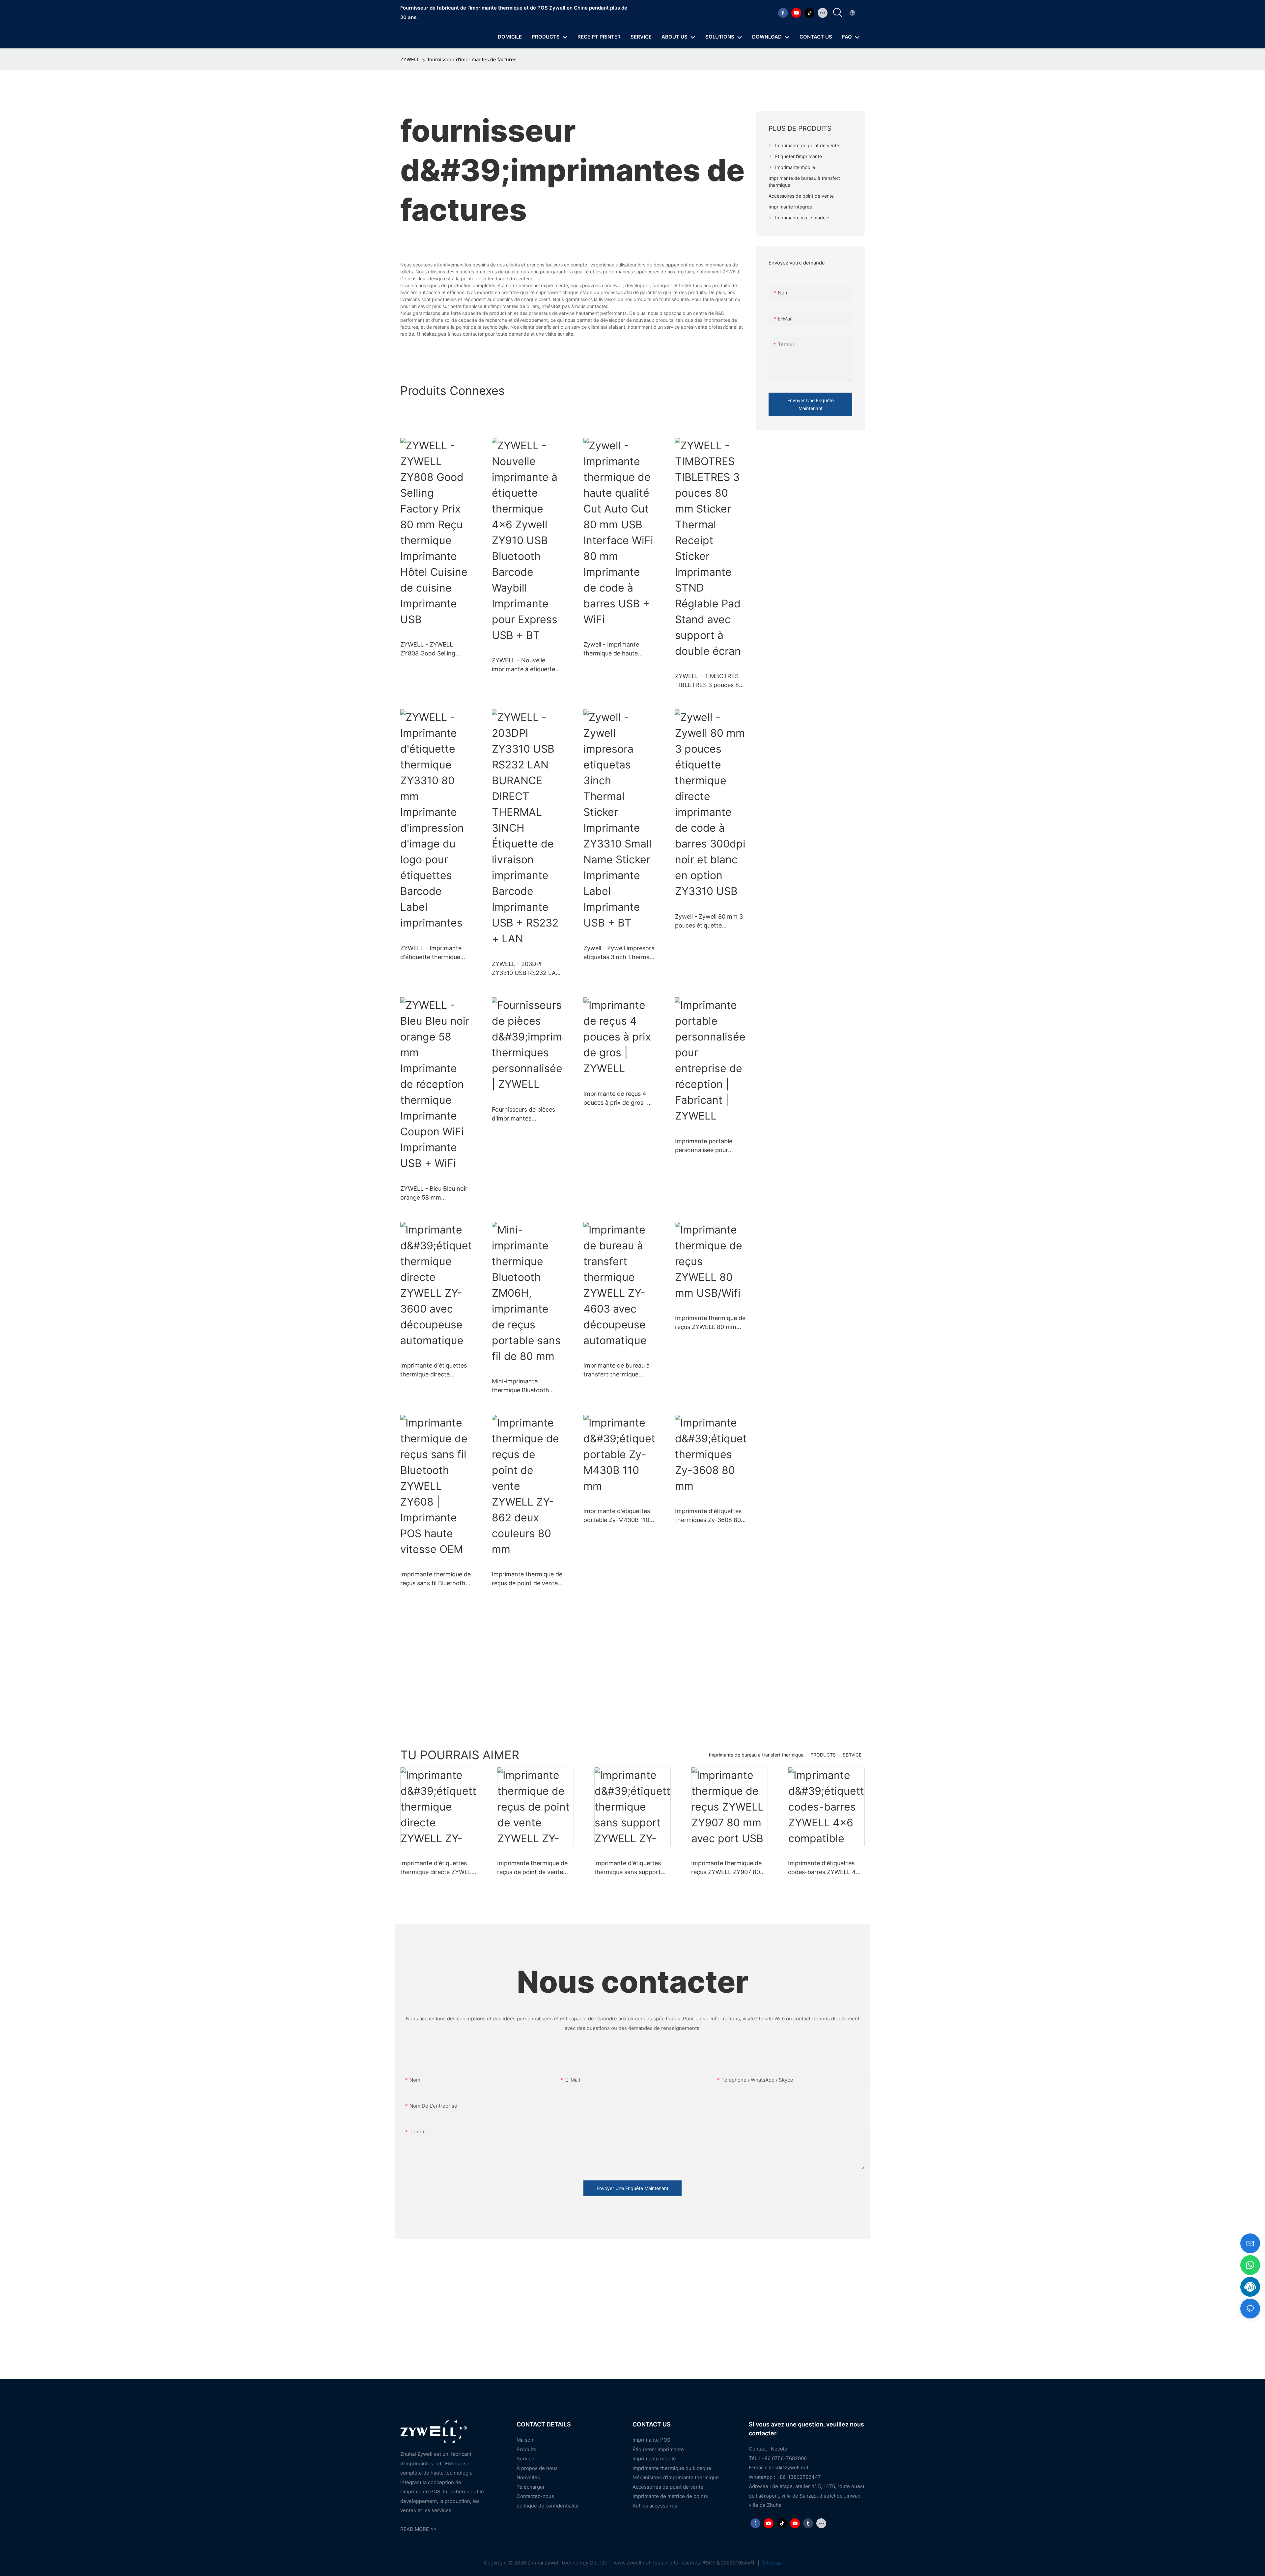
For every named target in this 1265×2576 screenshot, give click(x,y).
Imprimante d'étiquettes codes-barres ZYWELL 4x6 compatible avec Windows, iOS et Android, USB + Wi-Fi (826, 1868)
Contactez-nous (535, 2496)
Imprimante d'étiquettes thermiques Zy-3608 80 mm (708, 1516)
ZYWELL (410, 59)
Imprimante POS (651, 2440)
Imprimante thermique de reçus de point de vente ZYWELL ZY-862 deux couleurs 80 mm (527, 1579)
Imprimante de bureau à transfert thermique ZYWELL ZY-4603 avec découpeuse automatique (618, 1370)
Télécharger (531, 2487)
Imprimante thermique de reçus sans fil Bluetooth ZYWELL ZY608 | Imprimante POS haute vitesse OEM (436, 1579)
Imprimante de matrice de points (670, 2496)
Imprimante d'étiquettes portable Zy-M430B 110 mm (617, 1516)
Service (525, 2459)
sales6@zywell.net (787, 2467)
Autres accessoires (655, 2506)
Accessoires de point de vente (668, 2487)
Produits (526, 2449)
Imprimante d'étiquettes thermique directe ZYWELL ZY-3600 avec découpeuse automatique (435, 1370)
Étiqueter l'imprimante (658, 2449)
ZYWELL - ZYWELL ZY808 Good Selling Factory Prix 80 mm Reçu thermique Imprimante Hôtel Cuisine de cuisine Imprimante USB (436, 649)
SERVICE (852, 1755)
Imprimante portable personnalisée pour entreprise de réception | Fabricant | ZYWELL (709, 1146)
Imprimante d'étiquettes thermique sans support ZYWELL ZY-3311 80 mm (629, 1868)
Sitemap (771, 2563)
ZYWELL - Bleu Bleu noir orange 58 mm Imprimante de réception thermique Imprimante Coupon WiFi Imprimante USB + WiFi (435, 1193)
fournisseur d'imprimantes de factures (472, 59)
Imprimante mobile (654, 2459)
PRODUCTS (823, 1755)
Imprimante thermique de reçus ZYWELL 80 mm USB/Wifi (710, 1323)
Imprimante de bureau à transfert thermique (756, 1755)
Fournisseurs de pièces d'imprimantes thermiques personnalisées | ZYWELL (527, 1114)
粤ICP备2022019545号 (730, 2563)
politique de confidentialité (548, 2506)
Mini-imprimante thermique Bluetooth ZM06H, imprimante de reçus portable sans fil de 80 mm (527, 1386)
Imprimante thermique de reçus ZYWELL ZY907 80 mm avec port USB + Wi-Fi (728, 1868)
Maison (525, 2440)
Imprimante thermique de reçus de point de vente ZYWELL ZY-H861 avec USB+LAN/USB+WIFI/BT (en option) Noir (532, 1868)
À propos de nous (537, 2468)
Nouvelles (528, 2477)
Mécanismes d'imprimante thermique (676, 2477)
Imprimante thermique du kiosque (672, 2468)
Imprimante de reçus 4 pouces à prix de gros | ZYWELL (615, 1099)
